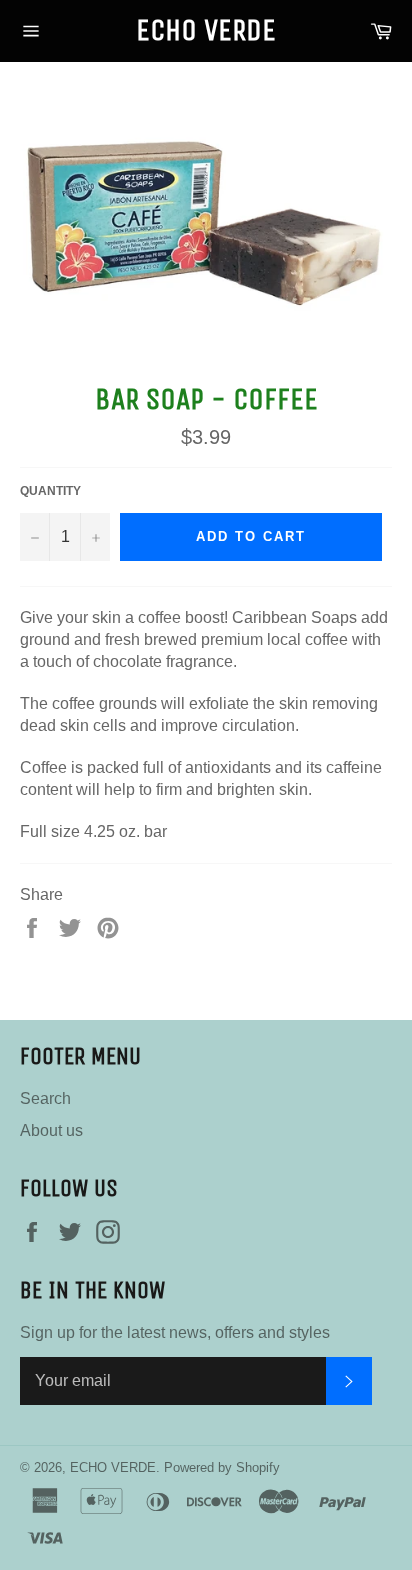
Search (45, 1098)
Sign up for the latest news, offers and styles (175, 1332)
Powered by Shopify (222, 1467)
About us (51, 1130)
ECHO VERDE (206, 30)
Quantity (50, 491)
